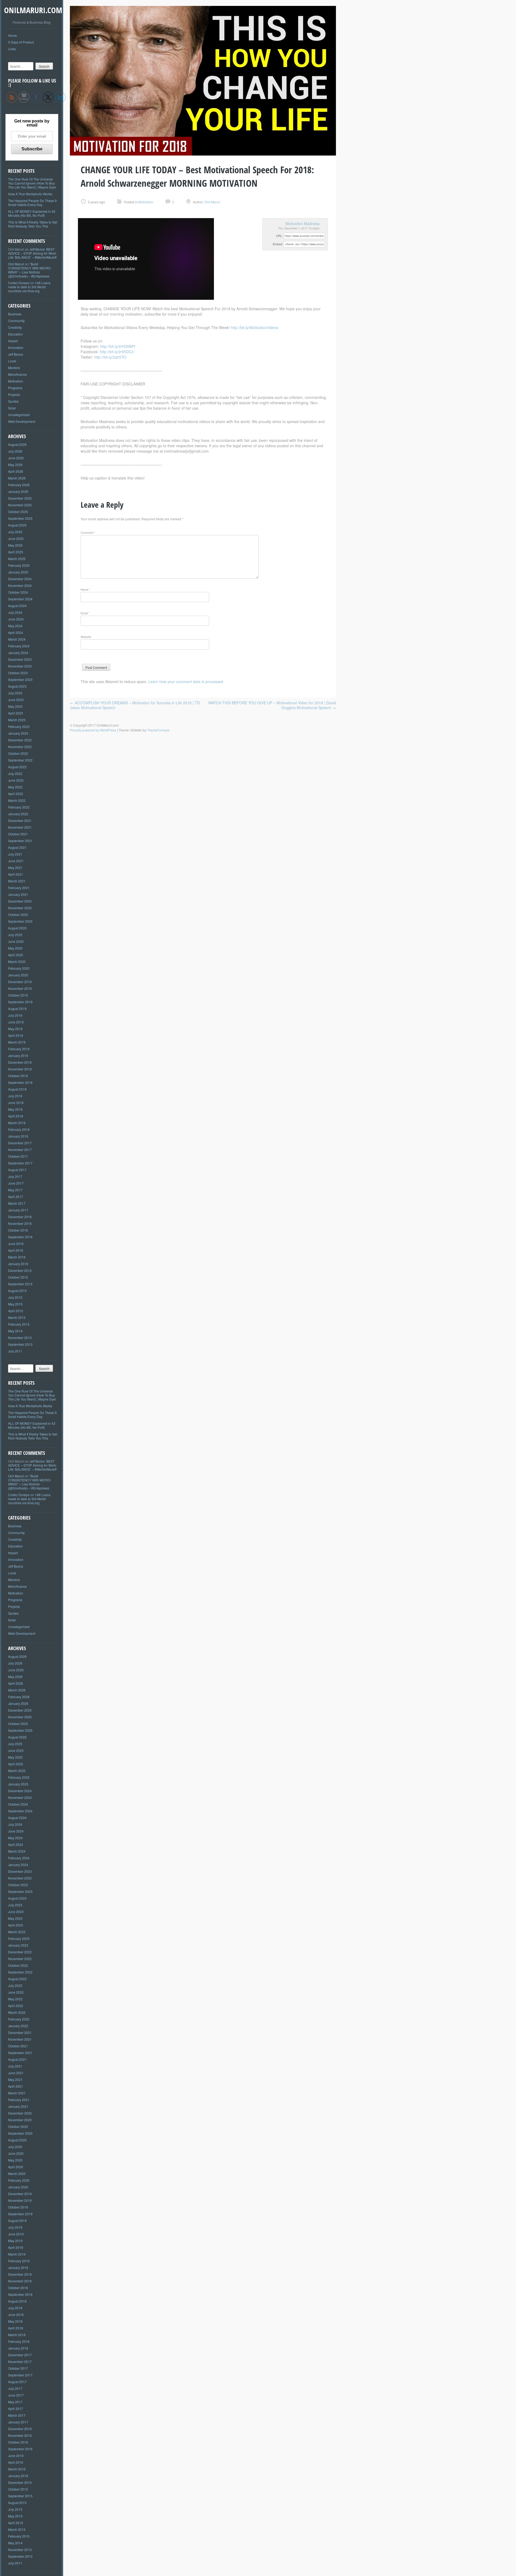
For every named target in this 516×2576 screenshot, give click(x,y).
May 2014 (15, 1331)
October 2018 (18, 1076)
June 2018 (16, 1103)
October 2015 (18, 1277)
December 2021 (20, 820)
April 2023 (16, 713)
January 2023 (18, 733)
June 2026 (16, 458)
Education (15, 334)
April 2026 (16, 471)
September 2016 (20, 1237)
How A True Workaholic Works (30, 194)
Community (16, 321)
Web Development (22, 421)
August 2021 (17, 847)
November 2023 (20, 666)
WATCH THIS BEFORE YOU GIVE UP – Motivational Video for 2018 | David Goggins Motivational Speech (272, 705)
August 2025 (17, 525)
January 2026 (18, 491)
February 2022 (19, 807)
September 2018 (20, 1082)
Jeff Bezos (16, 354)
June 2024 (16, 619)
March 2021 (17, 881)
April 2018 (16, 1116)
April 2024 (16, 632)
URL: (279, 236)
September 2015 (20, 1284)
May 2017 (15, 1190)
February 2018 (19, 1129)
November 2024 (20, 585)
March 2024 (17, 639)
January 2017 (18, 1210)
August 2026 (17, 444)
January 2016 (18, 1264)
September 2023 (20, 679)
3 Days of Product (21, 42)
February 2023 (19, 726)
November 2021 (20, 827)
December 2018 (20, 1062)
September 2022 (20, 760)
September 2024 (20, 599)
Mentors (14, 368)
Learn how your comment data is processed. (186, 681)
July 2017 (15, 1176)
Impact (13, 341)
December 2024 (20, 579)
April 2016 (16, 1250)
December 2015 (20, 1270)
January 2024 (18, 653)
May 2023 (15, 706)
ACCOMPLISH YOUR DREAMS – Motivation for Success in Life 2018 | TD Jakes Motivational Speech (135, 705)
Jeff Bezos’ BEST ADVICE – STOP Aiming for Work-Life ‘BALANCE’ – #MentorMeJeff (33, 253)
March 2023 (17, 720)
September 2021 (20, 841)
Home (12, 35)
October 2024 (18, 592)
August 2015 (17, 1291)
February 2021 (19, 888)
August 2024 (17, 606)
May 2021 (15, 867)
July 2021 (15, 854)
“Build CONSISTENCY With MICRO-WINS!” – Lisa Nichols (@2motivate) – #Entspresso (30, 270)
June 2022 (16, 780)
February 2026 (19, 485)
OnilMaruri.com (33, 10)
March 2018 (17, 1123)
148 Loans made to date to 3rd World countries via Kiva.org (29, 287)
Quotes (13, 401)
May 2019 (15, 1029)
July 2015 (15, 1297)
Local (12, 361)
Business (15, 314)
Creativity (15, 327)
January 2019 (18, 1056)
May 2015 (15, 1304)
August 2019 (17, 1009)
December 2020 (20, 901)
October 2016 (18, 1230)
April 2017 (16, 1197)
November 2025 (20, 505)
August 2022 (17, 767)
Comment (88, 532)
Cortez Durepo (19, 283)
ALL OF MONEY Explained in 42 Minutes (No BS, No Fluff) (32, 213)
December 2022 (20, 740)
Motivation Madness (302, 223)
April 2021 (16, 874)
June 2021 (16, 861)
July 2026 (15, 451)
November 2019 (20, 988)
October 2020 (18, 914)
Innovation (16, 347)
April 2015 (16, 1311)
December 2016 (20, 1217)
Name (85, 589)
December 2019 (20, 982)
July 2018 (15, 1096)
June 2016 (16, 1244)
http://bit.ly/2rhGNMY (118, 346)
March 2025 (17, 559)
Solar (12, 408)
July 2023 (15, 693)
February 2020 (19, 968)
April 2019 (16, 1035)
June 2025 (16, 538)
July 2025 (15, 532)
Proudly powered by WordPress (93, 730)
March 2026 (17, 478)
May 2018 (15, 1109)
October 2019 (18, 995)
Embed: (278, 244)
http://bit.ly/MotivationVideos (255, 327)
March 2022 (17, 800)
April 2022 (16, 794)
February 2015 (19, 1324)
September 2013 (20, 1344)
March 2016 (17, 1257)
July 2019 (15, 1015)
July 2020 (15, 935)
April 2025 (16, 552)
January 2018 (18, 1136)
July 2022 (15, 773)
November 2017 (20, 1150)
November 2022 (20, 747)
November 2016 (20, 1223)
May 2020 (15, 948)
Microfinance (17, 374)
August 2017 (17, 1170)
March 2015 (17, 1317)
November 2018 (20, 1069)
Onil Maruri (16, 264)
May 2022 (15, 787)
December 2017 (20, 1143)
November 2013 (20, 1338)
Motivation (16, 381)
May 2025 (15, 545)
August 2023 (17, 686)
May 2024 (15, 626)
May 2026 (15, 465)
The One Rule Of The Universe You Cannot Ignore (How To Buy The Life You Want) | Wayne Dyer (32, 183)
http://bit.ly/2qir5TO (110, 357)
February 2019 (19, 1049)
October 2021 (18, 834)
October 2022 (18, 753)
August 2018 (17, 1089)
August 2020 (17, 928)
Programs (15, 388)
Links (12, 49)
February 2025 (19, 565)
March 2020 (17, 962)
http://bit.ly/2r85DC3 (117, 352)
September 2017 (20, 1163)
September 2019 (20, 1002)
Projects (14, 394)
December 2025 (20, 498)
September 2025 (20, 518)
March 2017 (17, 1203)
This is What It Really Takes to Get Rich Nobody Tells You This (33, 224)
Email (85, 613)
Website (86, 637)
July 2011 (15, 1351)
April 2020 (16, 955)
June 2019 (16, 1022)
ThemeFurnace (158, 730)
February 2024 (19, 646)
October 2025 (18, 512)
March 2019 (17, 1042)
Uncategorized (19, 415)
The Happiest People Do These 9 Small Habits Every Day (32, 203)
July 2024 (15, 612)
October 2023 (18, 673)
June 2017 (16, 1183)
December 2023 (20, 659)
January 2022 (18, 814)
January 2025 (18, 572)
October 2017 (18, 1156)
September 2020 (20, 921)
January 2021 (18, 894)
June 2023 (16, 700)
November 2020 (20, 908)
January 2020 (18, 975)
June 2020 (16, 941)
